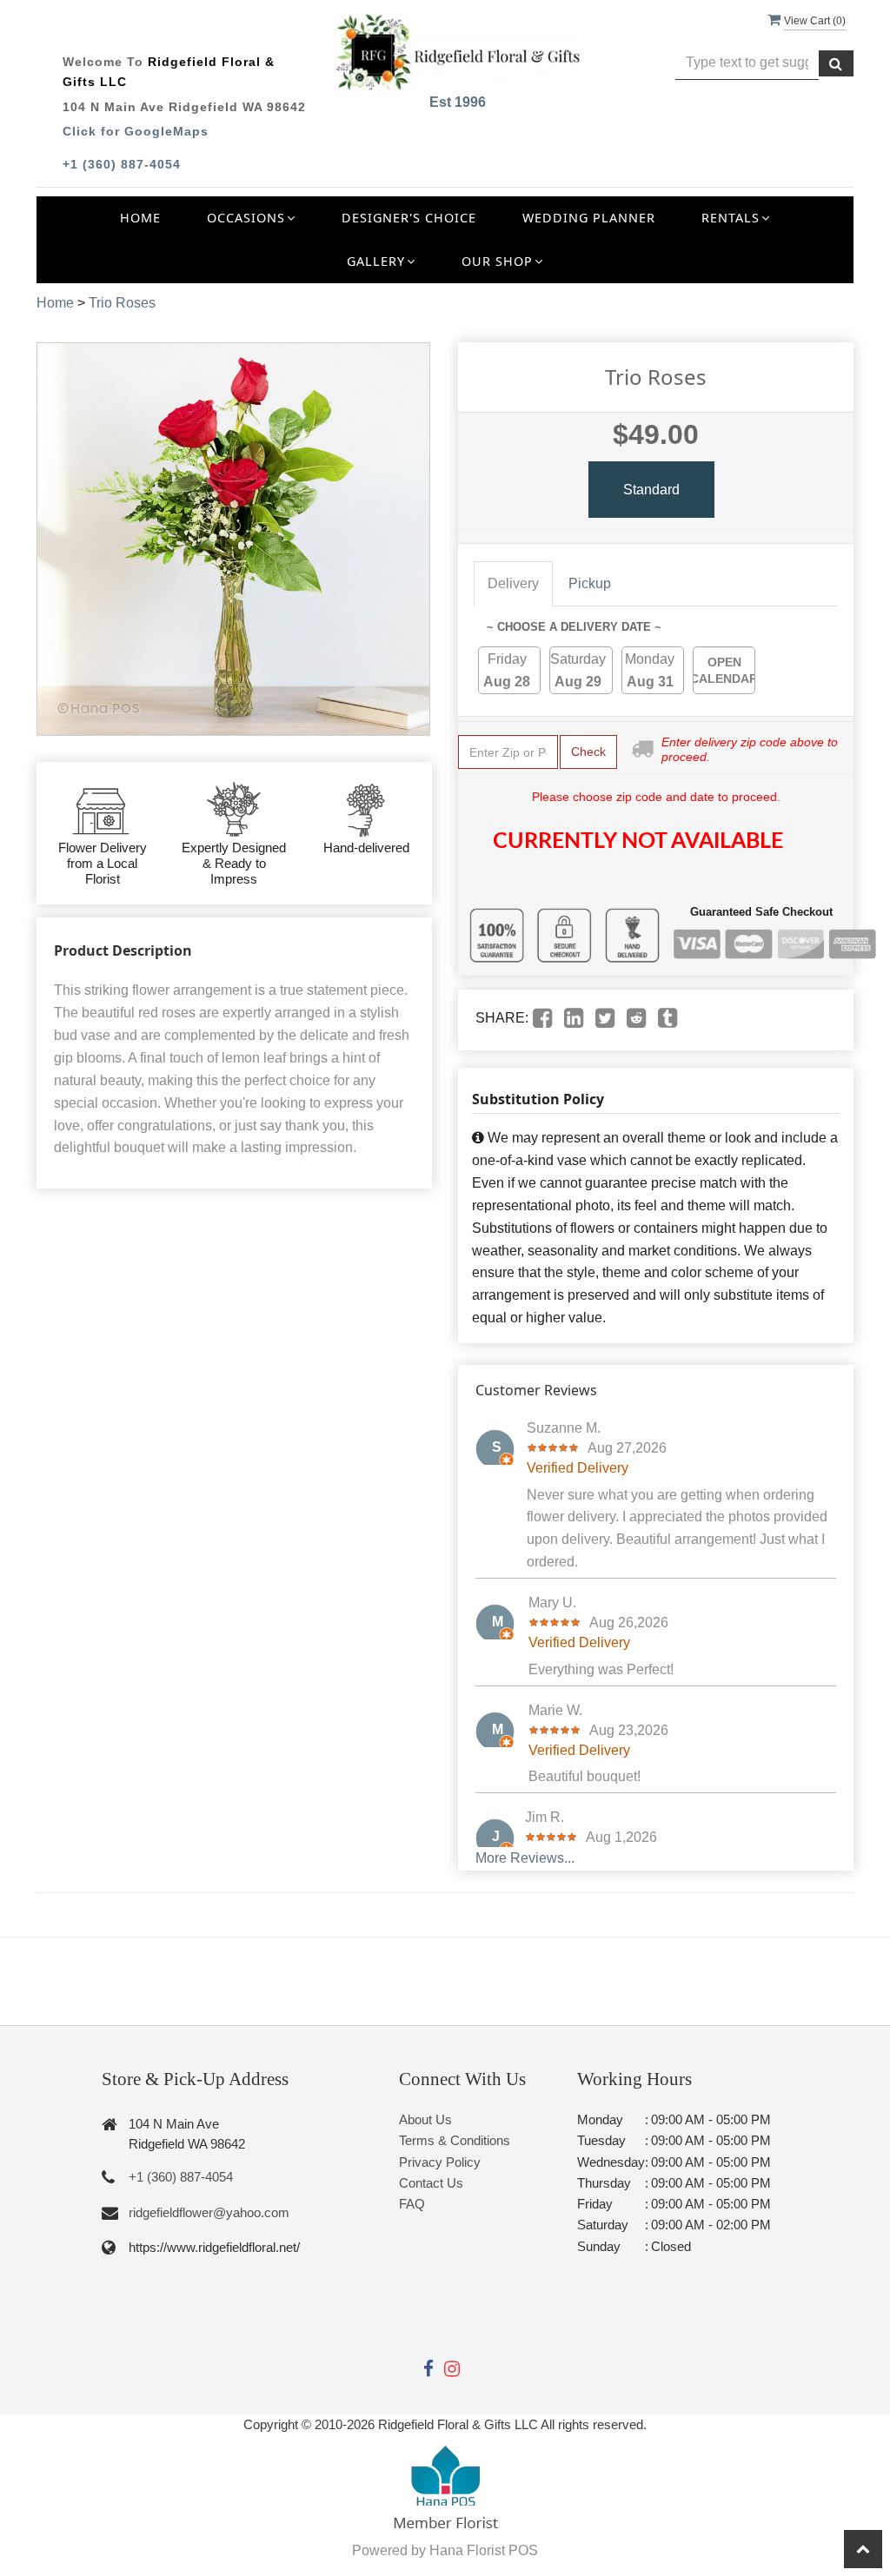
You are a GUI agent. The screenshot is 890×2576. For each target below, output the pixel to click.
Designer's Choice (409, 218)
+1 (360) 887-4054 (122, 164)
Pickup (590, 583)
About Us (425, 2119)
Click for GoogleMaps (136, 131)
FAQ (412, 2204)
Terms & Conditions (455, 2140)
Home (140, 218)
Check (588, 752)
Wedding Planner (589, 218)
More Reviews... (525, 1858)
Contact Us (431, 2183)
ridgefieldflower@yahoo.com (209, 2212)
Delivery (513, 583)
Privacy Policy (440, 2162)
